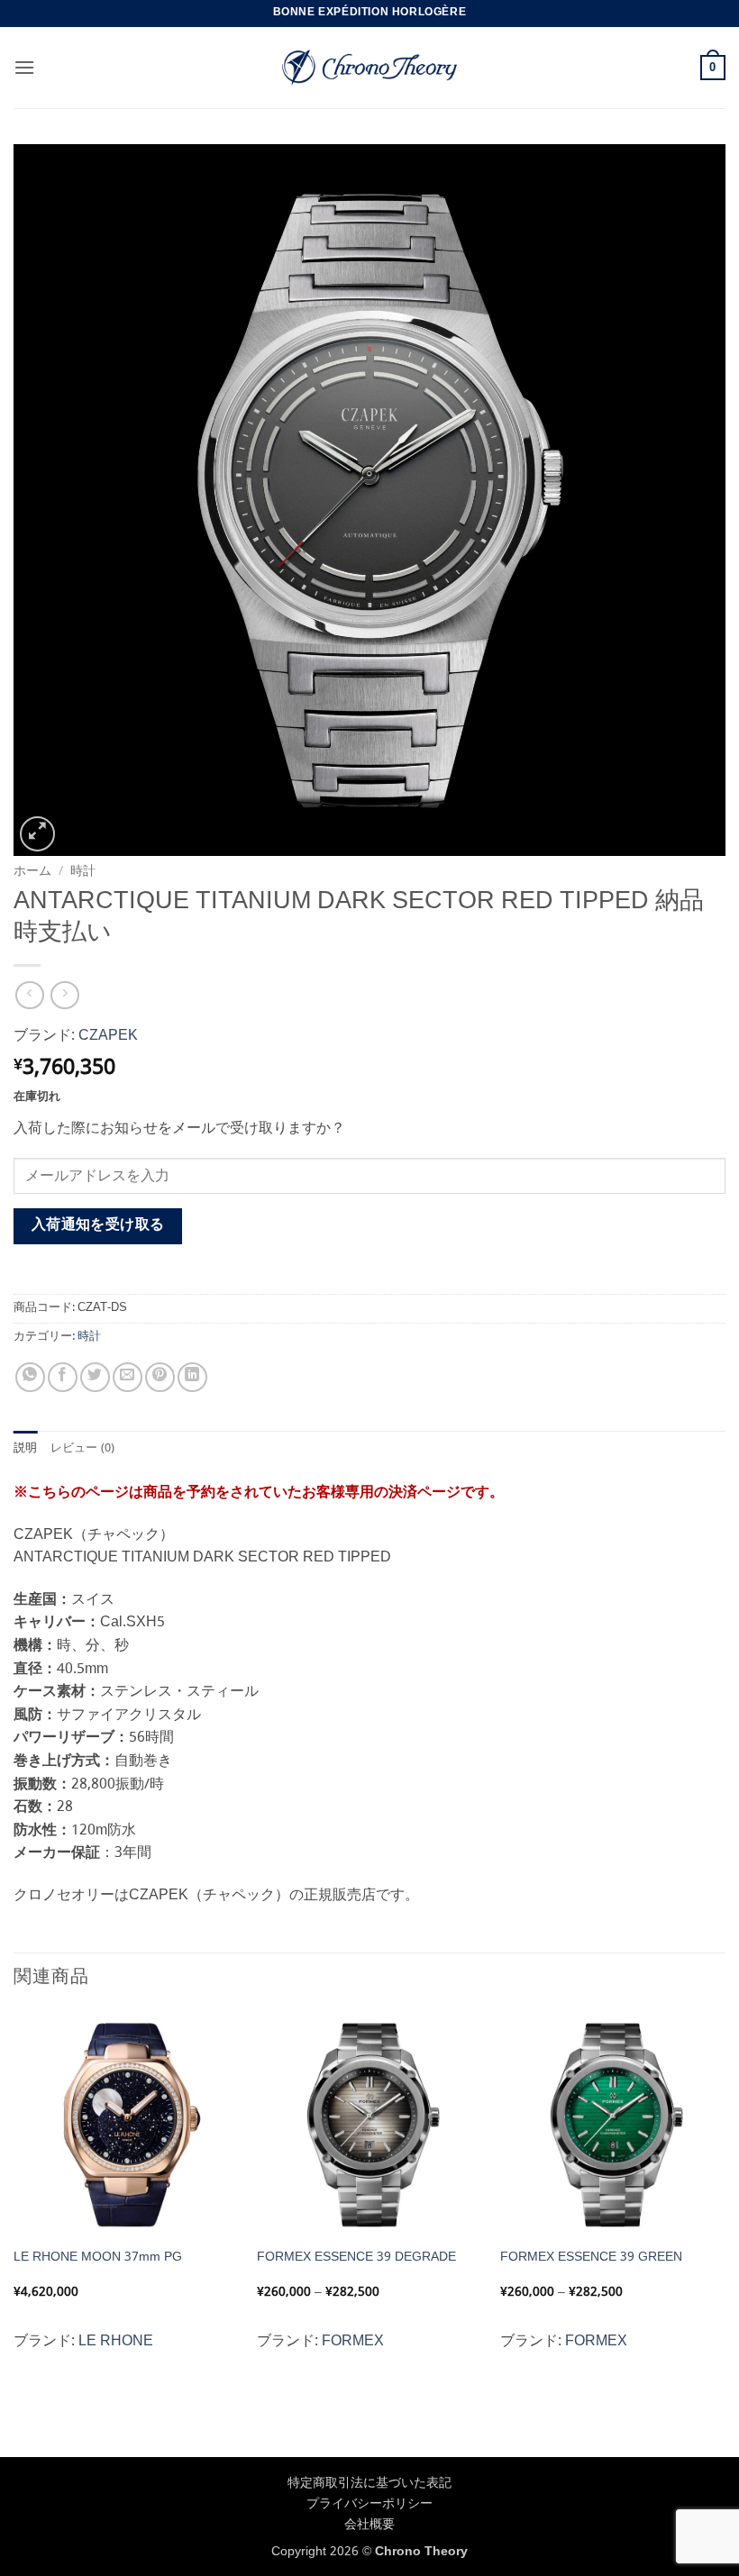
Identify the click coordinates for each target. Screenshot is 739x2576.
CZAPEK (108, 1036)
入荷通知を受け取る (98, 1225)
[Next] (725, 2201)
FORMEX (353, 2341)
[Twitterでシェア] (95, 1377)
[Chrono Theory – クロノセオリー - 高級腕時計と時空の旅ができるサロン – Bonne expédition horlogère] (369, 68)
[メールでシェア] (128, 1377)
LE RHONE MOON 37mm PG (98, 2257)
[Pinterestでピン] (160, 1377)
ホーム (32, 872)
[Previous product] (64, 995)
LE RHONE (116, 2341)
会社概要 (369, 2525)
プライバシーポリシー (369, 2504)
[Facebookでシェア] (63, 1377)
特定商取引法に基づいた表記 (369, 2483)
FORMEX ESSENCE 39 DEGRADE (356, 2257)
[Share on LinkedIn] (192, 1377)
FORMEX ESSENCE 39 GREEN (591, 2257)
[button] (24, 67)
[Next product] (29, 995)
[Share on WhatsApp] (30, 1377)
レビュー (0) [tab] (83, 1449)
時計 (83, 872)
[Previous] (14, 2201)
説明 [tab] (26, 1449)
